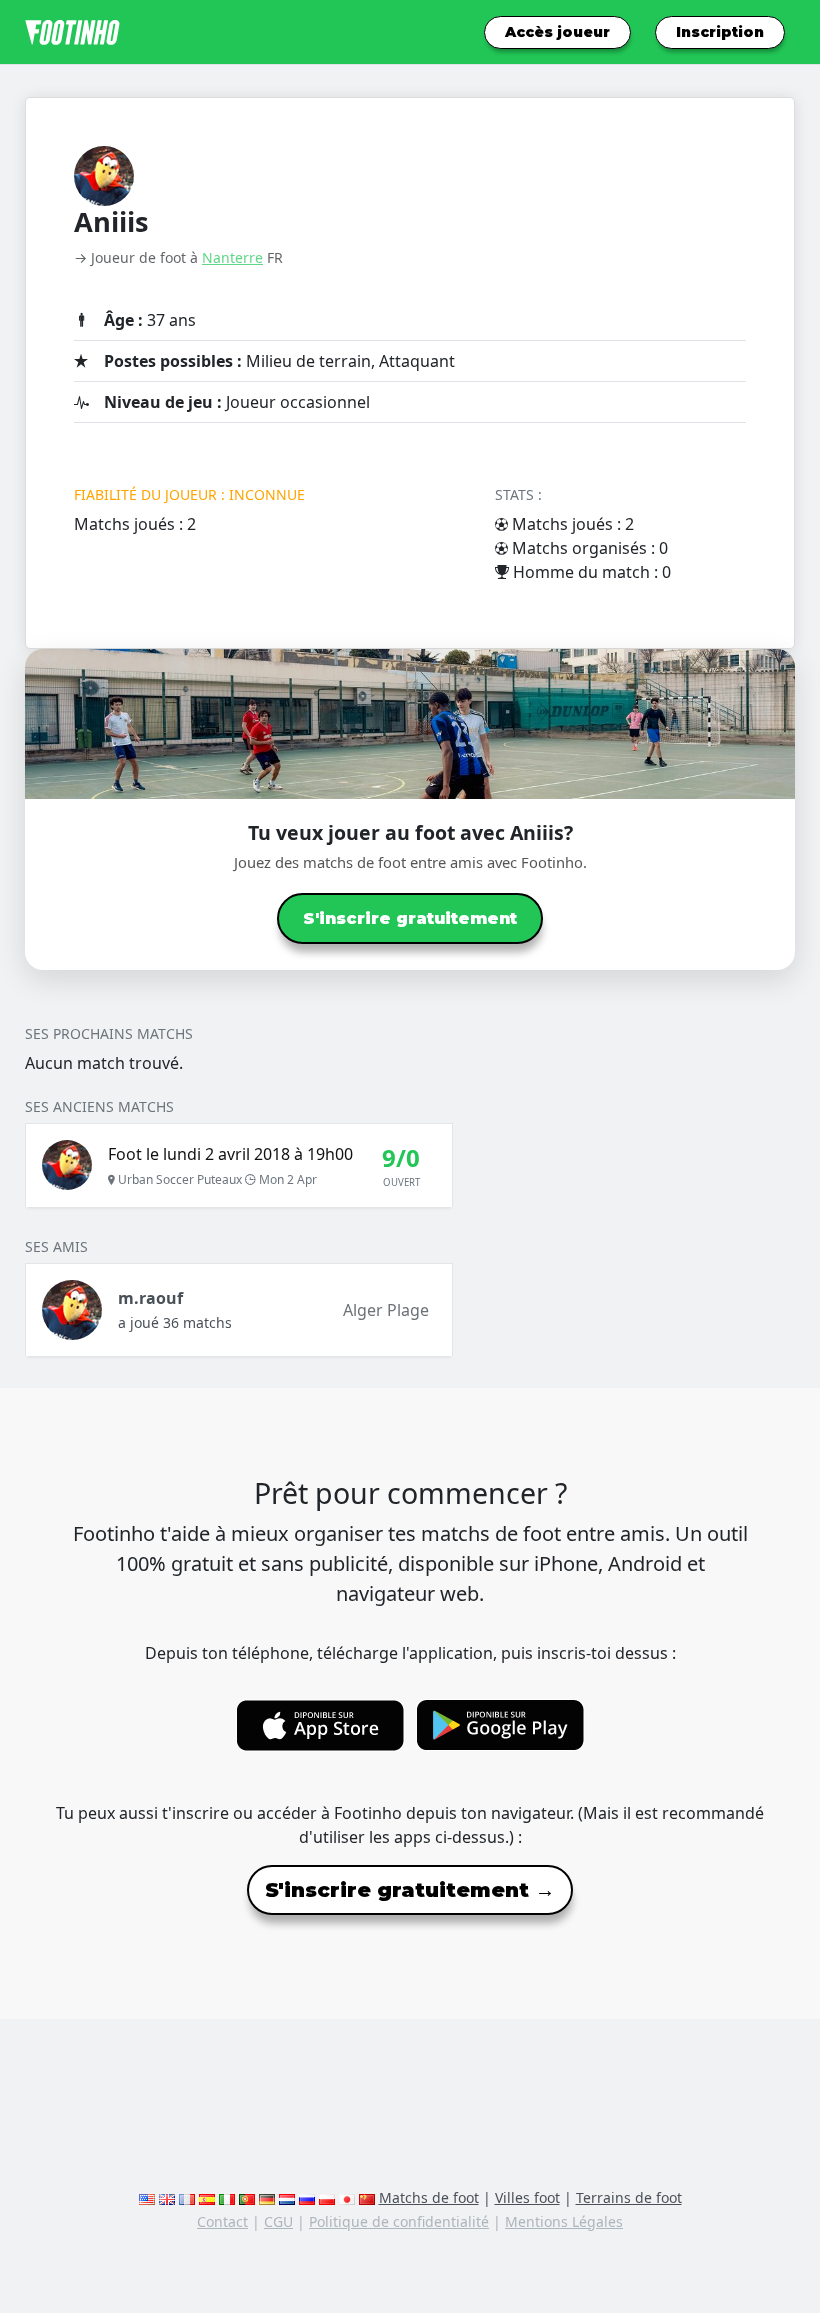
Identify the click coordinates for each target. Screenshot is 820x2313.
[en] (147, 2197)
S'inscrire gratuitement (410, 918)
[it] (227, 2197)
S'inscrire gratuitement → (410, 1890)
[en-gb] (167, 2197)
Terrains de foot (629, 2197)
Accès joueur (557, 32)
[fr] (187, 2197)
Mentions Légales (564, 2221)
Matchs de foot (429, 2197)
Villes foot (527, 2197)
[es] (207, 2197)
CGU (278, 2221)
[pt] (247, 2197)
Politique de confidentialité (399, 2221)
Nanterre (232, 257)
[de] (267, 2197)
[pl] (327, 2197)
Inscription (720, 32)
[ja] (347, 2197)
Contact (222, 2221)
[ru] (307, 2197)
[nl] (287, 2197)
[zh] (367, 2197)
